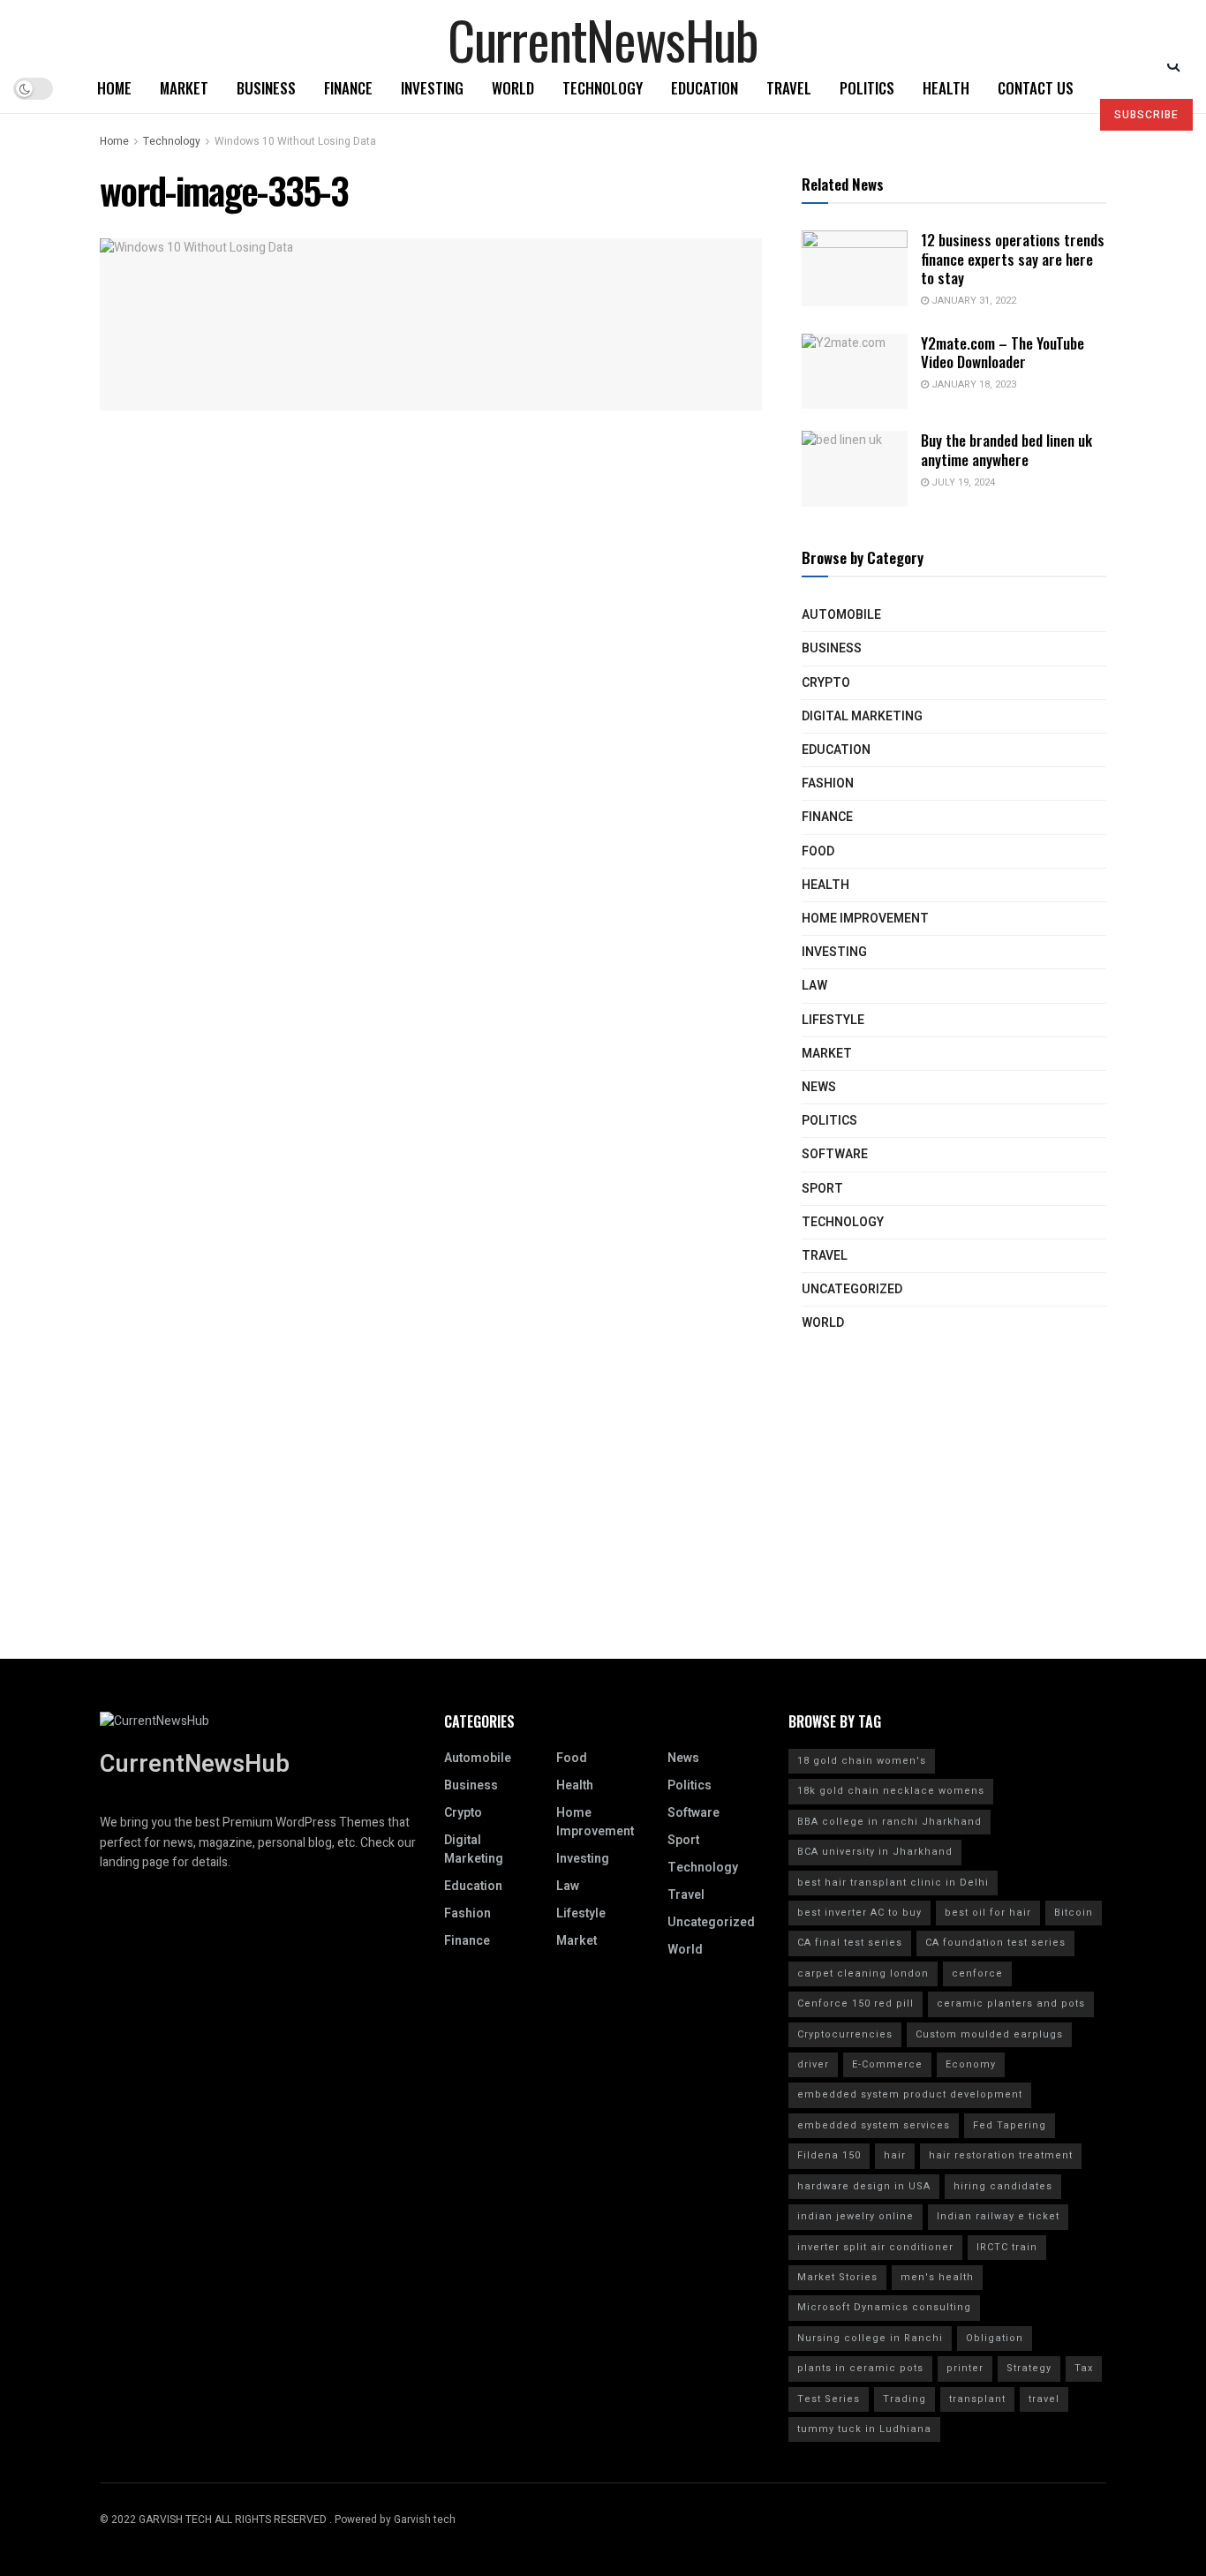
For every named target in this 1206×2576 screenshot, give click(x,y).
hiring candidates (1003, 2186)
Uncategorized (852, 1289)
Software (835, 1154)
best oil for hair (988, 1913)
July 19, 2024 (962, 482)
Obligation (995, 2338)
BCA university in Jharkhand (875, 1852)
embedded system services (874, 2125)
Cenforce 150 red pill (856, 2004)
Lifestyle (833, 1020)
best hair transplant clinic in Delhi (893, 1883)
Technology (603, 88)
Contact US (1036, 88)
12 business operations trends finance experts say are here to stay (1013, 259)
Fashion (828, 783)
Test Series (829, 2399)
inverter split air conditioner (875, 2247)
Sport (822, 1189)
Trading (904, 2399)
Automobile (841, 615)
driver (813, 2064)
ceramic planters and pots (1011, 2004)
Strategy (1029, 2368)
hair (895, 2155)
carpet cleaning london (863, 1973)
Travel (789, 88)
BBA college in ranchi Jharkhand (889, 1822)
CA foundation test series (995, 1943)
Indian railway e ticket (998, 2216)
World (513, 88)
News (819, 1087)
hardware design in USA (864, 2186)
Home (114, 88)
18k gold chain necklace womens (891, 1791)
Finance (348, 88)
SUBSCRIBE (1146, 115)
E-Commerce (887, 2064)
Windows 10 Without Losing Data (295, 141)
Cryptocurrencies (845, 2034)
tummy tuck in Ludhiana (864, 2429)
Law (814, 986)
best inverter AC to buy (859, 1913)
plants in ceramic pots (860, 2368)
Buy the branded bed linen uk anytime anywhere (1006, 449)
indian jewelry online (856, 2216)
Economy (971, 2064)
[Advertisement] (603, 1535)
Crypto (826, 683)
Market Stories (837, 2277)
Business (266, 88)
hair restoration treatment (1001, 2155)
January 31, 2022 (972, 301)
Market (184, 88)
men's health (937, 2277)
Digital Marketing (862, 716)
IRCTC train (1007, 2247)
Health (946, 88)
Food (818, 851)
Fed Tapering (1010, 2125)
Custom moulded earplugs (989, 2034)
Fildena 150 (829, 2155)
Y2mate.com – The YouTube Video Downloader (1002, 352)
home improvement (865, 919)
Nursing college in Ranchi (870, 2338)
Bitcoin (1074, 1913)
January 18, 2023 (972, 384)
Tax (1084, 2368)
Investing (432, 88)
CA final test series (850, 1943)
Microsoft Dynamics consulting (884, 2307)
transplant (977, 2399)
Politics (867, 88)
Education (705, 88)
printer (965, 2368)
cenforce (977, 1973)
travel (1044, 2399)
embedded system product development (910, 2094)
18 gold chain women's (862, 1761)
